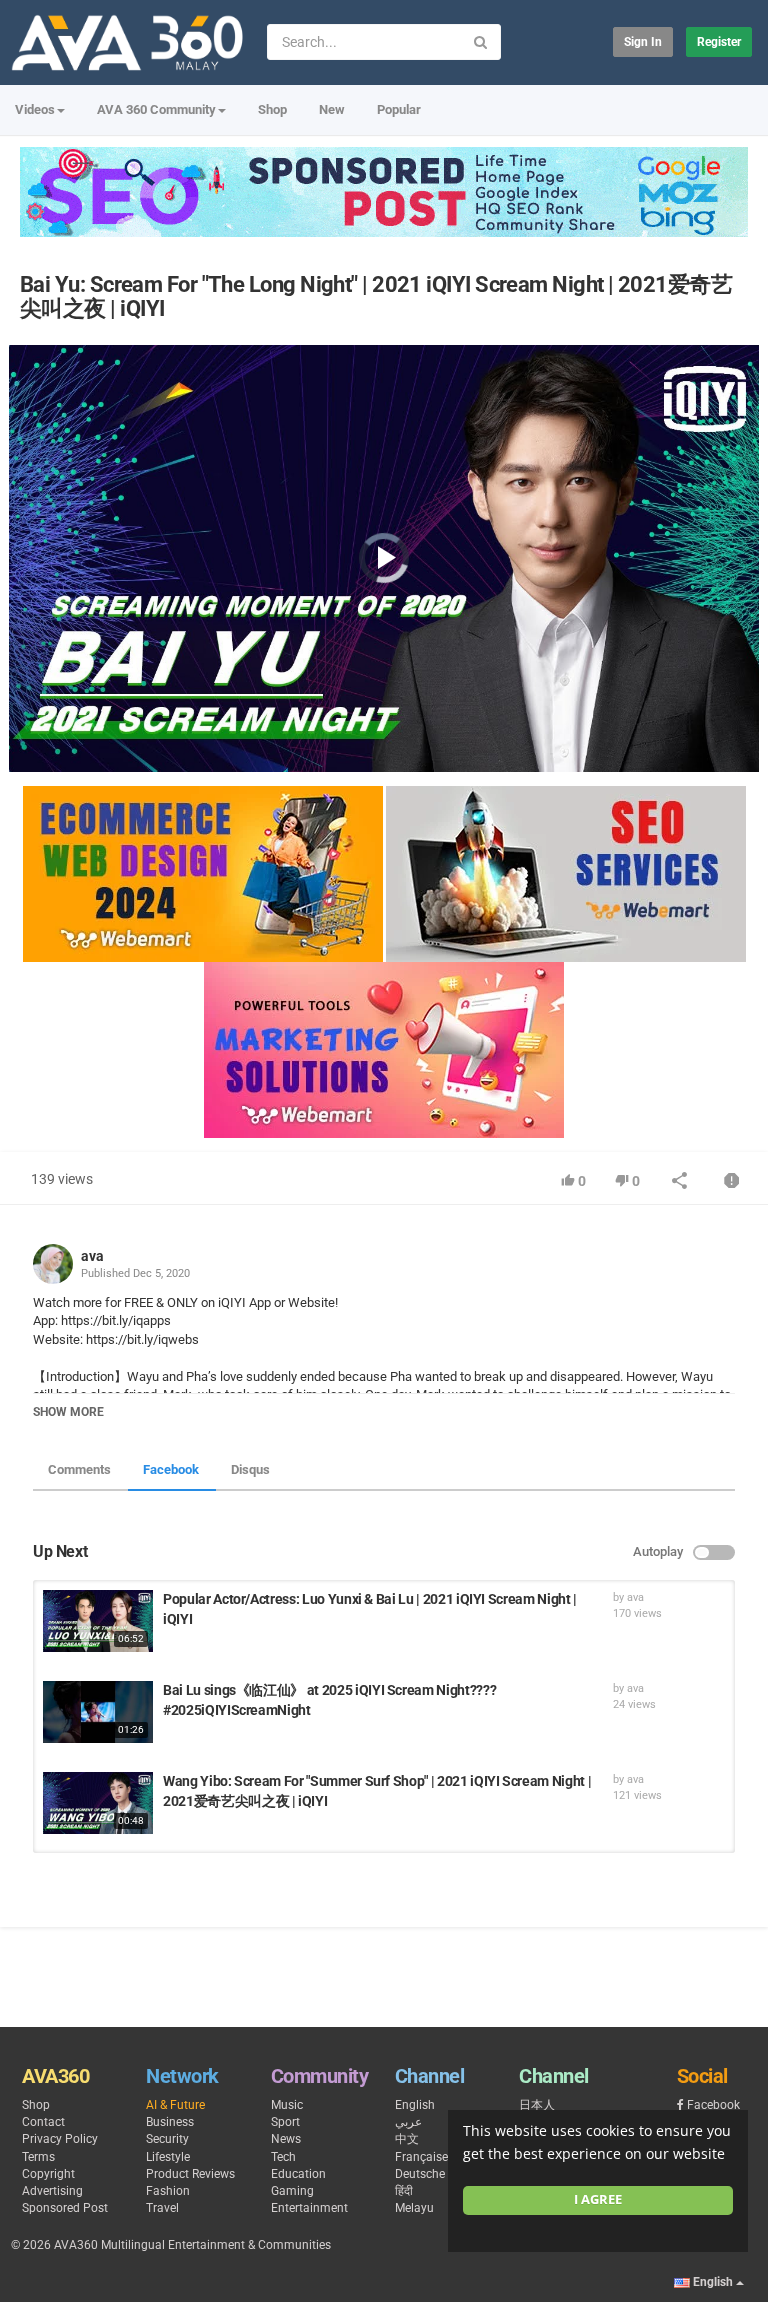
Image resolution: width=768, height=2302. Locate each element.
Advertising (52, 2191)
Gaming (292, 2191)
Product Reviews (190, 2174)
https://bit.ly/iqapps (114, 1320)
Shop (272, 109)
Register (719, 42)
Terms (38, 2157)
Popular (399, 109)
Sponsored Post (65, 2208)
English (415, 2105)
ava (92, 1256)
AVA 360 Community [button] (156, 109)
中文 (407, 2139)
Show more (68, 1412)
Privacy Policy (60, 2139)
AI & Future (175, 2105)
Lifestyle (168, 2157)
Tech (283, 2157)
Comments (79, 1469)
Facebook (171, 1469)
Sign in (643, 42)
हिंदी (404, 2191)
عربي (408, 2122)
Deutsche (420, 2174)
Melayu (414, 2208)
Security (167, 2139)
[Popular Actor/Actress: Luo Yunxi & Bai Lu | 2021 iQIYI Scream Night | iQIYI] (98, 1621)
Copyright (48, 2174)
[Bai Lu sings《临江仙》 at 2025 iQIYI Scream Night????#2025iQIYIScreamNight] (98, 1712)
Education (298, 2174)
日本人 (537, 2105)
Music (287, 2105)
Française (421, 2157)
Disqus (250, 1469)
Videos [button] (35, 109)
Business (170, 2122)
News (286, 2139)
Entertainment (309, 2208)
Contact (43, 2122)
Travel (162, 2208)
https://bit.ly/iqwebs (141, 1339)
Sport (285, 2122)
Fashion (168, 2191)
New (332, 109)
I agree (598, 2199)
